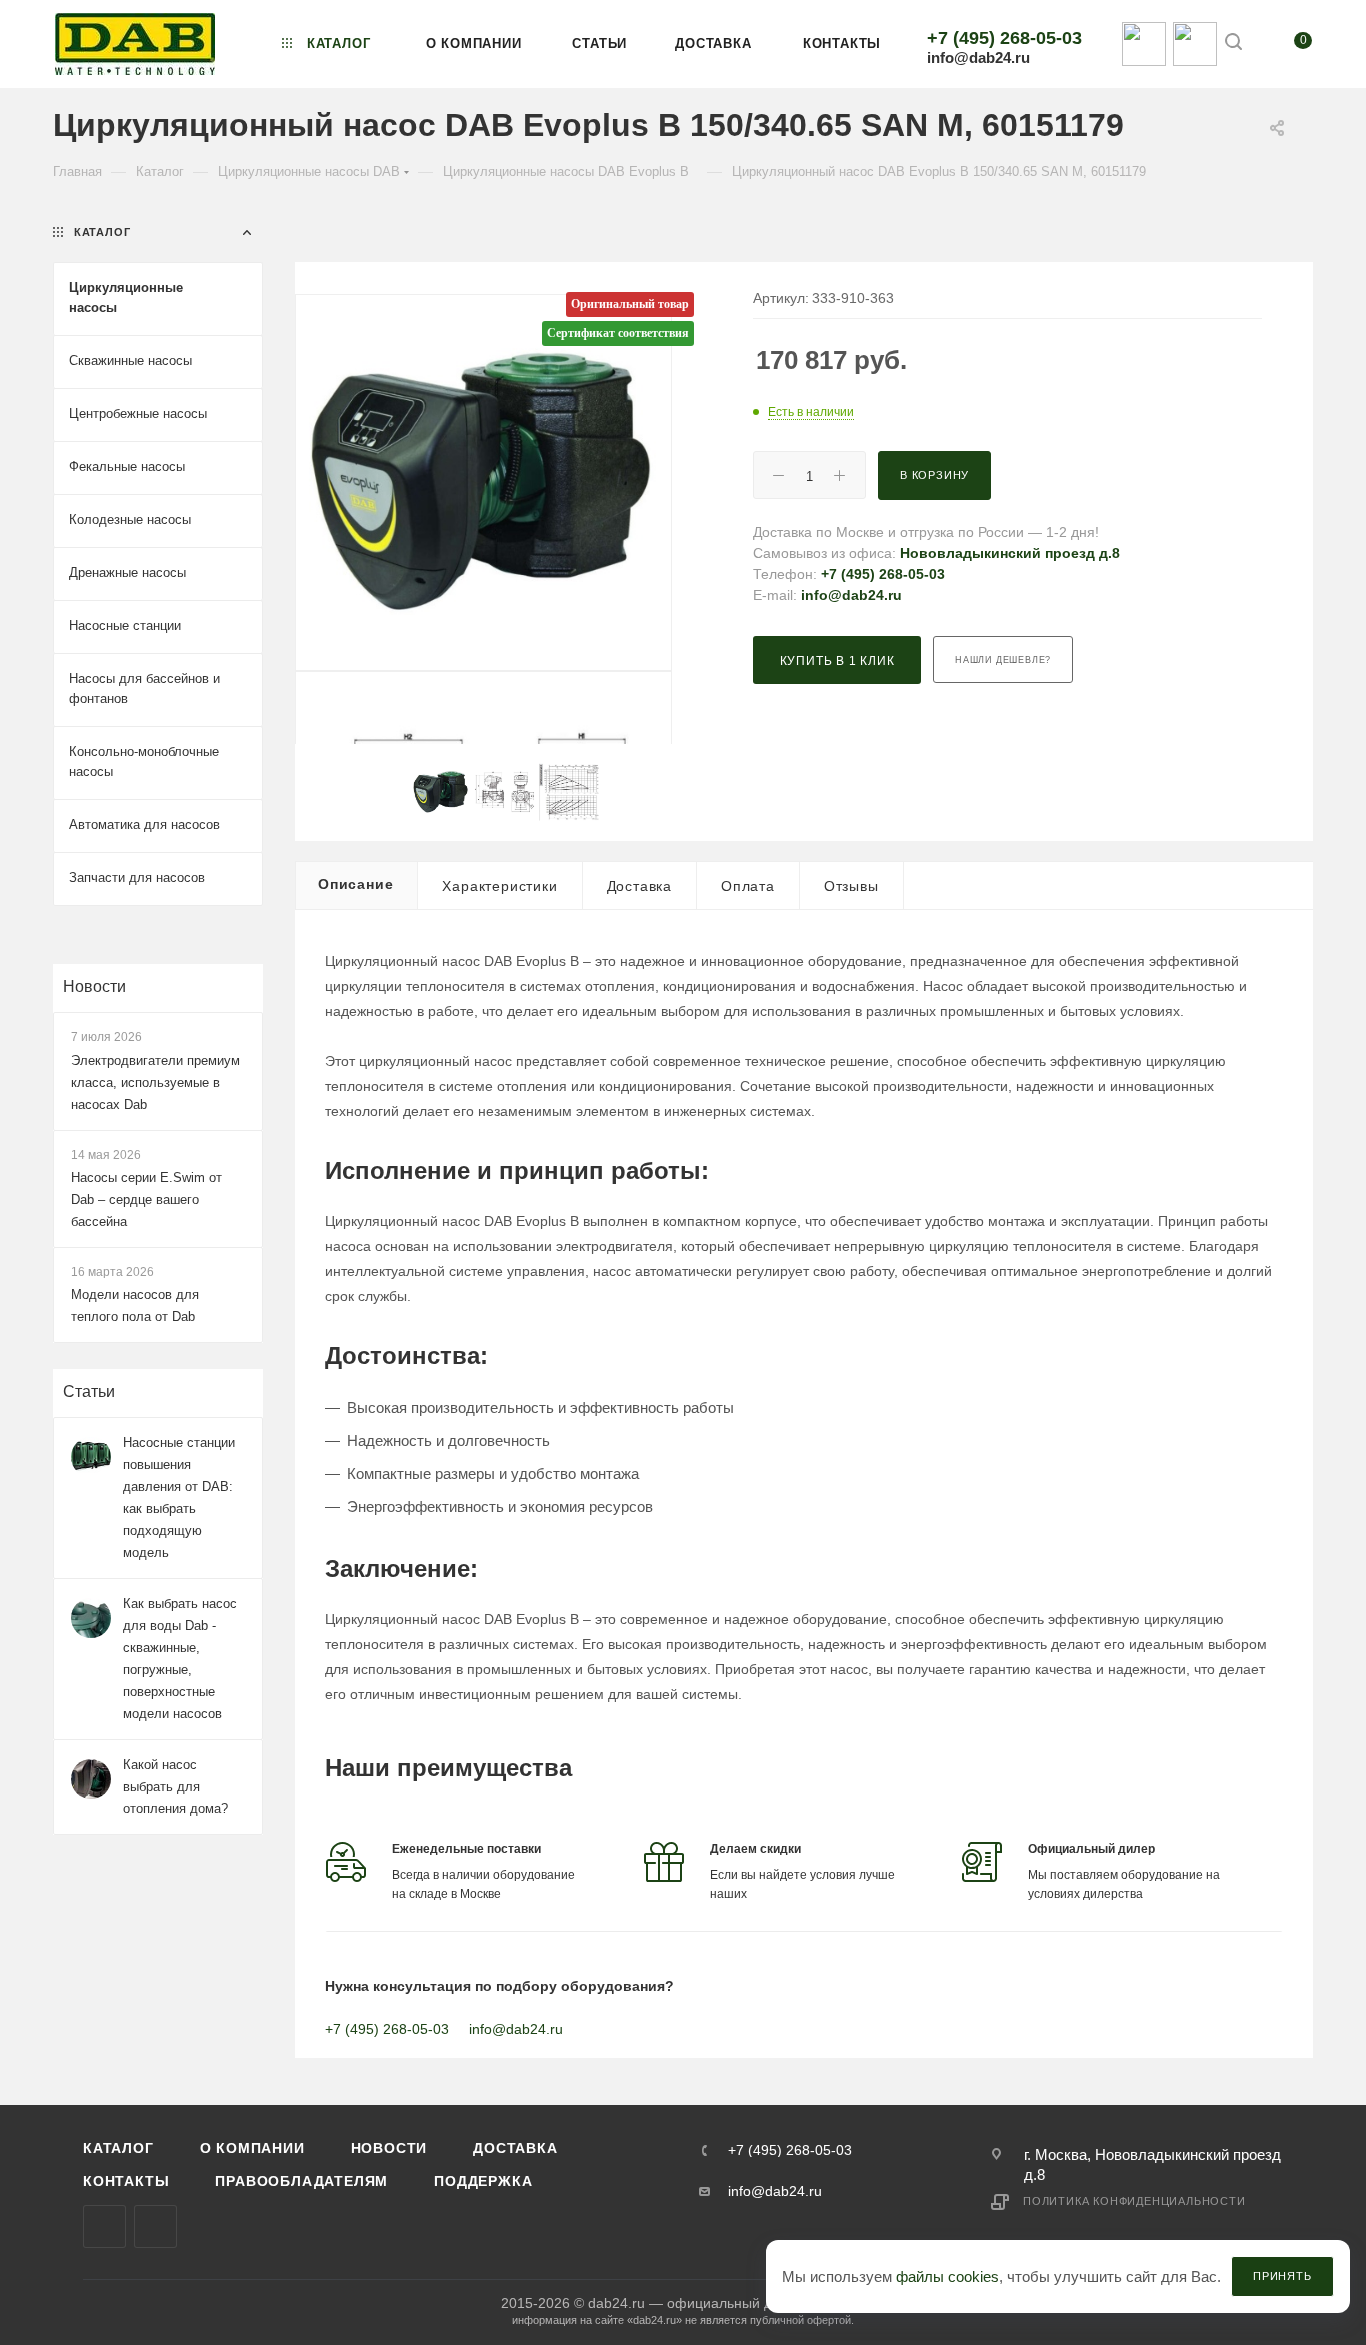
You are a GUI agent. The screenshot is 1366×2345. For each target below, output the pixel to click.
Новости (94, 986)
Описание (355, 884)
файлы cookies (947, 2276)
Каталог (118, 2148)
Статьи (89, 1391)
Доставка (639, 886)
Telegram (155, 2226)
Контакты (126, 2181)
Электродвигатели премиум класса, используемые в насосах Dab (155, 1082)
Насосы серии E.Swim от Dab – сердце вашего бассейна (146, 1199)
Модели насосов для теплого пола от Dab (135, 1305)
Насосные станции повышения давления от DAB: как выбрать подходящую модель (179, 1497)
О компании (252, 2148)
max (104, 2226)
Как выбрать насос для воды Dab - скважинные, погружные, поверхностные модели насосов (180, 1658)
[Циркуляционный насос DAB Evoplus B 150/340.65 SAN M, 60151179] (483, 482)
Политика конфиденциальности (1134, 2201)
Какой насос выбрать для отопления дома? (175, 1786)
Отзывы (851, 886)
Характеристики (499, 886)
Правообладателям (301, 2181)
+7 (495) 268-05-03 (1004, 38)
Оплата (748, 886)
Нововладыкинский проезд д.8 (1010, 553)
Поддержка (483, 2181)
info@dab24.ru (978, 57)
